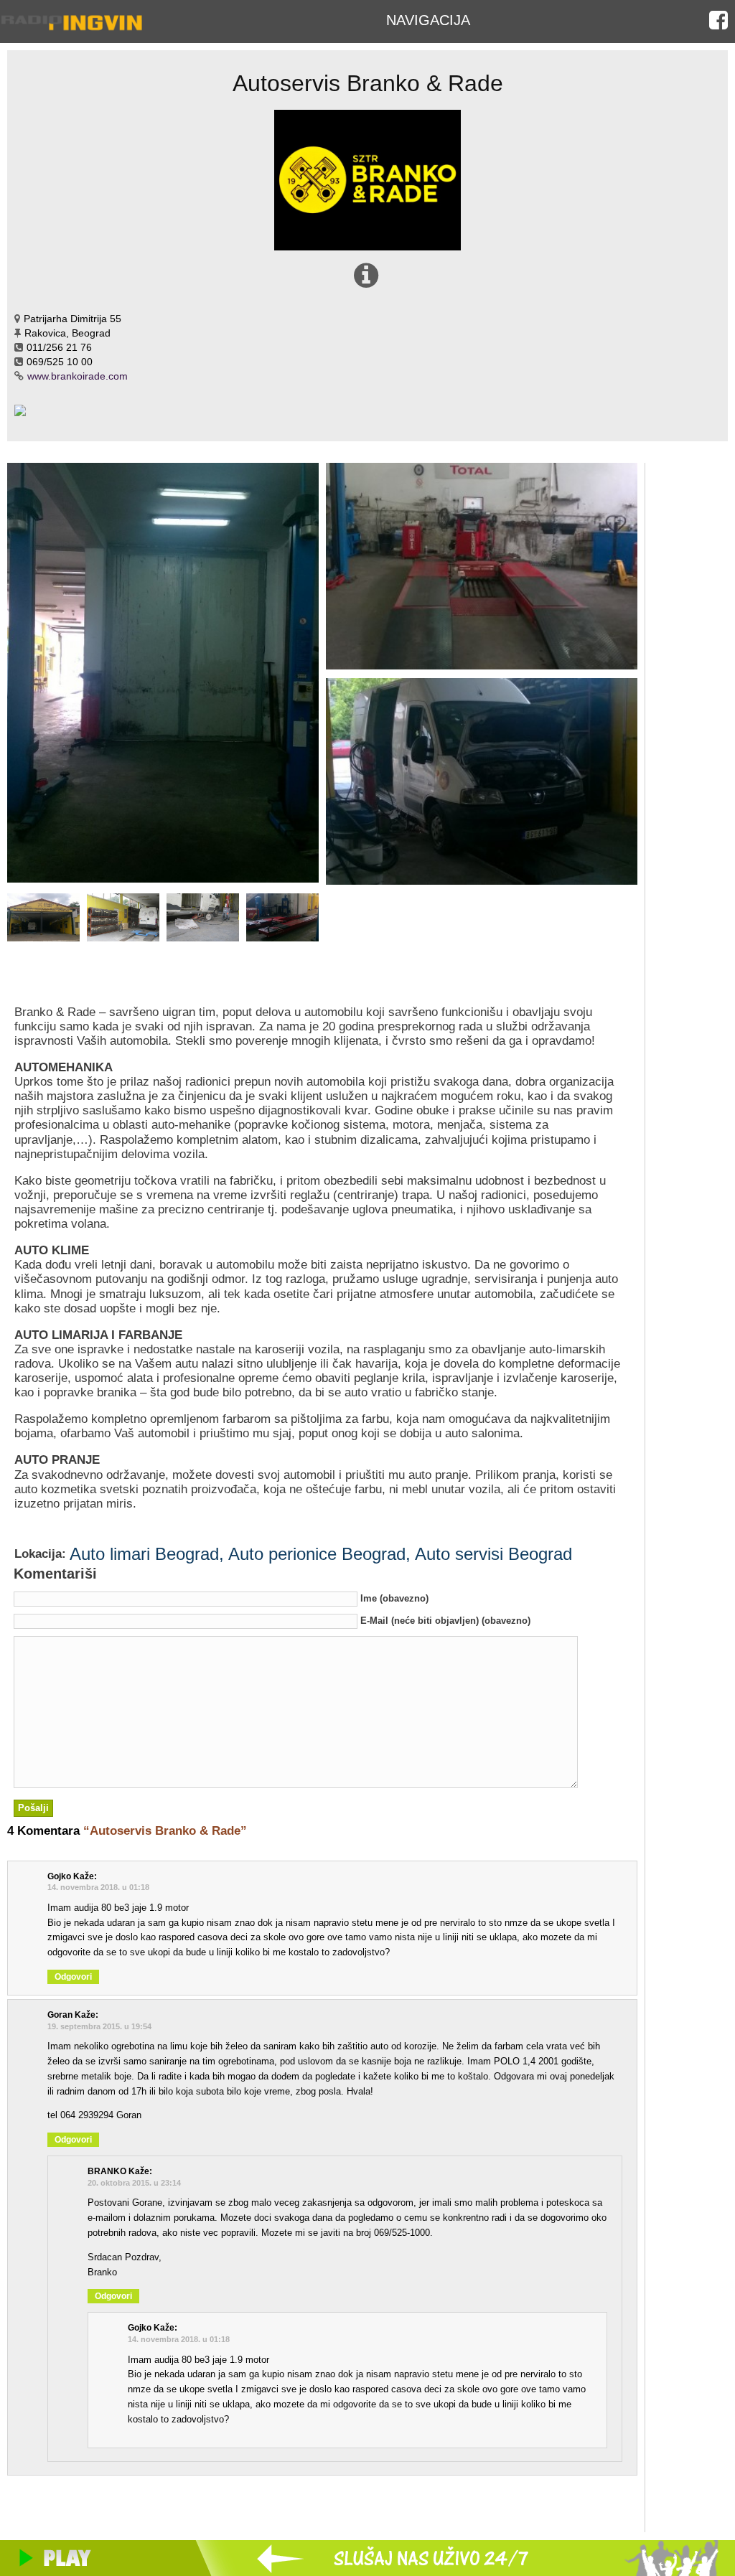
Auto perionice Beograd (317, 1554)
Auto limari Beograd (144, 1554)
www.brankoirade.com (78, 376)
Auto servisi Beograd (493, 1554)
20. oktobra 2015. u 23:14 (134, 2183)
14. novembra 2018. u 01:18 (98, 1887)
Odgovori (73, 1977)
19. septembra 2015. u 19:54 (99, 2026)
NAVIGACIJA (428, 20)
